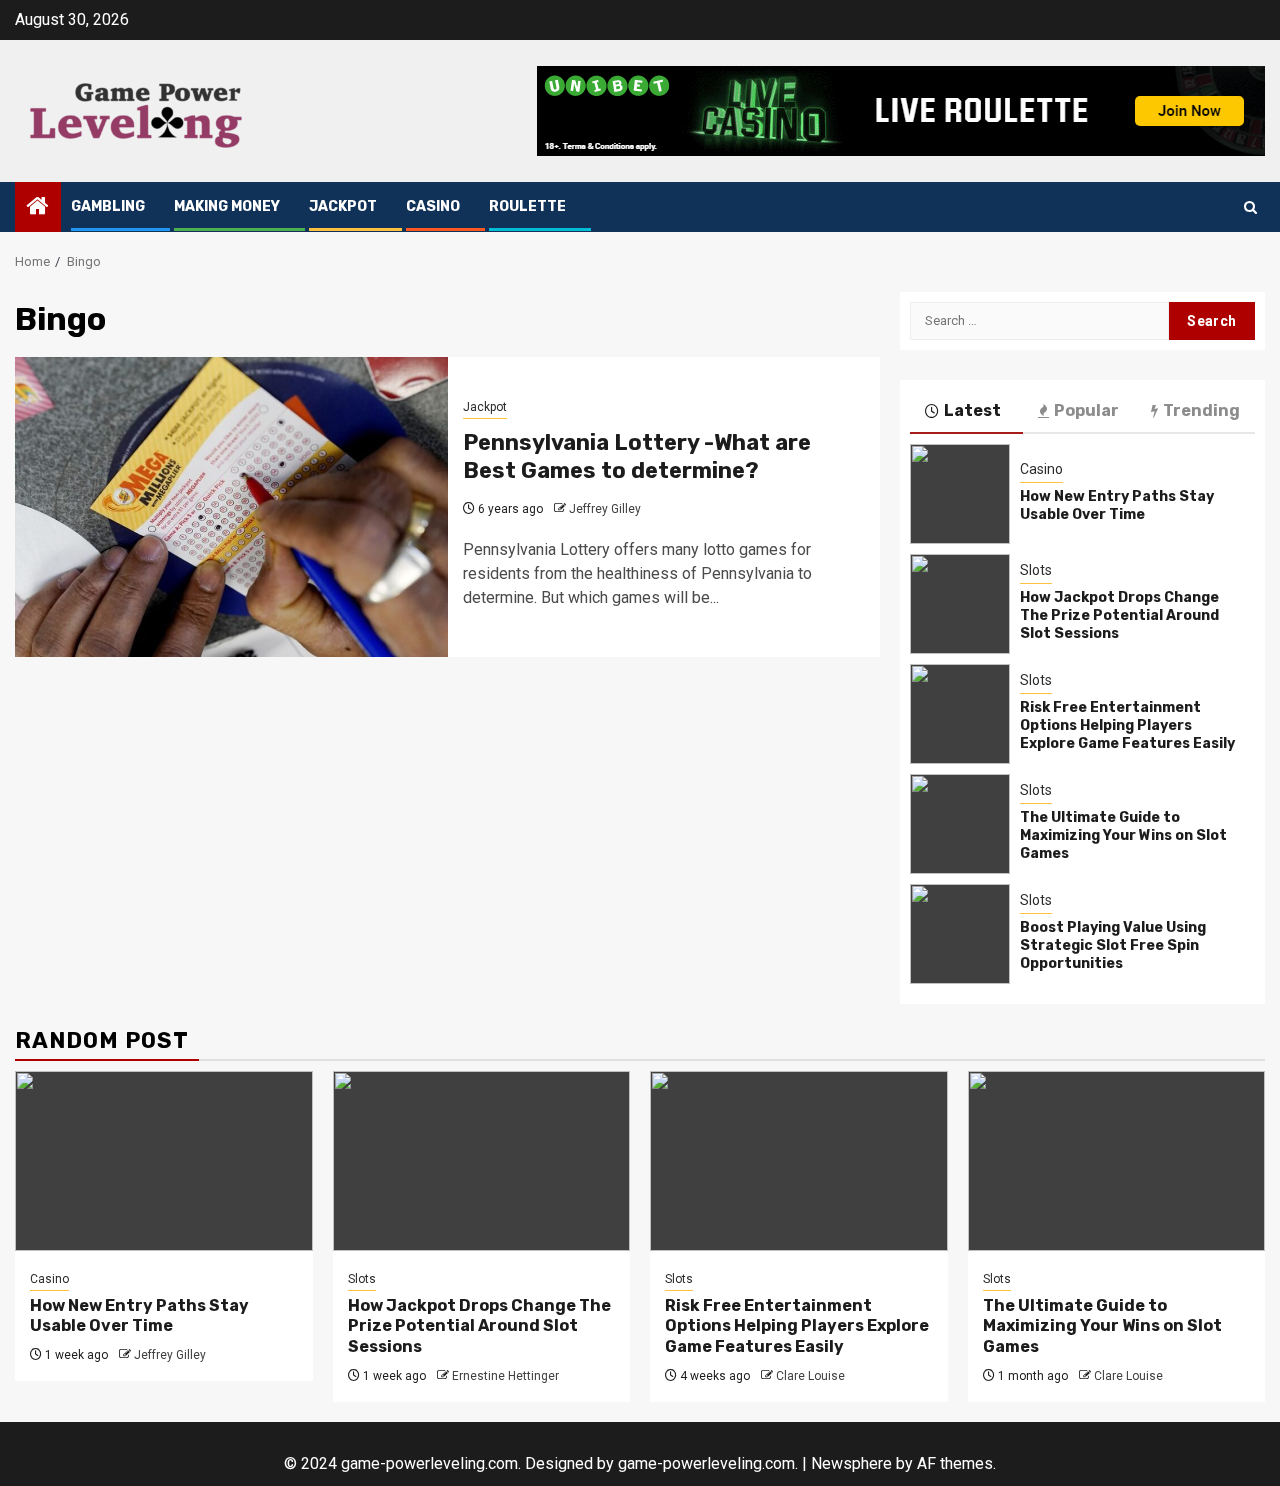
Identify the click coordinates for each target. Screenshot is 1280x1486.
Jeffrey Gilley (605, 509)
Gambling (108, 206)
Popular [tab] (1086, 410)
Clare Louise (810, 1376)
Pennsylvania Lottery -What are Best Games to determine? (637, 457)
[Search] (1250, 207)
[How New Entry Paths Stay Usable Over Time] (960, 494)
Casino (433, 206)
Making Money (227, 206)
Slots (1036, 570)
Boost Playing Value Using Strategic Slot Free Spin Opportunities (1113, 945)
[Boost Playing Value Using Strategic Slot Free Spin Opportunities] (960, 934)
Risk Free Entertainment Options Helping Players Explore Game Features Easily (1127, 725)
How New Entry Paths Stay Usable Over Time (1117, 505)
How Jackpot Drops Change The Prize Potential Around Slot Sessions (1119, 615)
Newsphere (851, 1463)
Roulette (527, 206)
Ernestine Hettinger (505, 1376)
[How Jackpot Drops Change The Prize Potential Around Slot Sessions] (960, 604)
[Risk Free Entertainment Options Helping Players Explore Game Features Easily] (960, 714)
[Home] (38, 208)
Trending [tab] (1201, 410)
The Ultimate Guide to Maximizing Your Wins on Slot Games (1123, 835)
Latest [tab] (972, 410)
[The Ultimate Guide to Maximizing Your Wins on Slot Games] (960, 824)
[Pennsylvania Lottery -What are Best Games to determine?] (231, 507)
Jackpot (343, 206)
